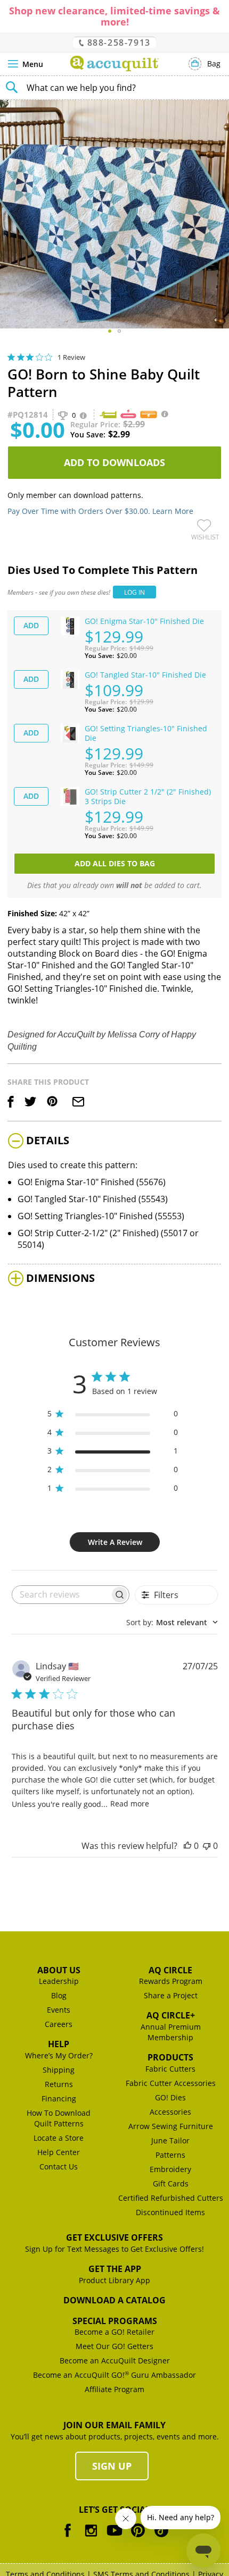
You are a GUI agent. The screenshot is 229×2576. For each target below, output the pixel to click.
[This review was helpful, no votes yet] (187, 1846)
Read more (130, 1804)
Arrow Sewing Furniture (171, 2126)
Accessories (170, 2112)
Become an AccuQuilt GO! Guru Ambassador (114, 2375)
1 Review (71, 357)
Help (59, 2044)
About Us (59, 1970)
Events (59, 2010)
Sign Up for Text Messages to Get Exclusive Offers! (114, 2249)
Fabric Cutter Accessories (171, 2083)
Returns (59, 2084)
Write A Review (115, 1542)
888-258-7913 (117, 42)
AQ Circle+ (171, 2015)
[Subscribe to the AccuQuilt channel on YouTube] (114, 2538)
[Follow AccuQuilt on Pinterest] (138, 2538)
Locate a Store (59, 2138)
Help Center (59, 2152)
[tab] (114, 1142)
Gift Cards (171, 2184)
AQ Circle (170, 1970)
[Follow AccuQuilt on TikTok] (161, 2538)
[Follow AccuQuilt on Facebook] (68, 2538)
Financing (59, 2098)
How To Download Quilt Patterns (59, 2118)
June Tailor (170, 2140)
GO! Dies (170, 2097)
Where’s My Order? (59, 2055)
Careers (59, 2024)
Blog (59, 1995)
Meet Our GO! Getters (114, 2346)
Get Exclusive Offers (114, 2237)
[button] (110, 331)
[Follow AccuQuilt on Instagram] (91, 2538)
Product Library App (114, 2280)
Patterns (170, 2155)
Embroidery (170, 2169)
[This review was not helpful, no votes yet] (207, 1846)
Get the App (115, 2269)
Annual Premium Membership (171, 2032)
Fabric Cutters (170, 2069)
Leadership (59, 1981)
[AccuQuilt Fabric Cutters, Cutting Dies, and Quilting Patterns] (114, 64)
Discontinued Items (170, 2212)
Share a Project (171, 1995)
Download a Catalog (114, 2300)
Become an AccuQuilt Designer (115, 2360)
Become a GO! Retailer (114, 2332)
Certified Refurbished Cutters (171, 2198)
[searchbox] (61, 1595)
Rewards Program (171, 1981)
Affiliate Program (114, 2389)
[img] (11, 357)
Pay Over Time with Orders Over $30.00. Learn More (100, 511)
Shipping (59, 2070)
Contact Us (59, 2167)
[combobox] (114, 88)
